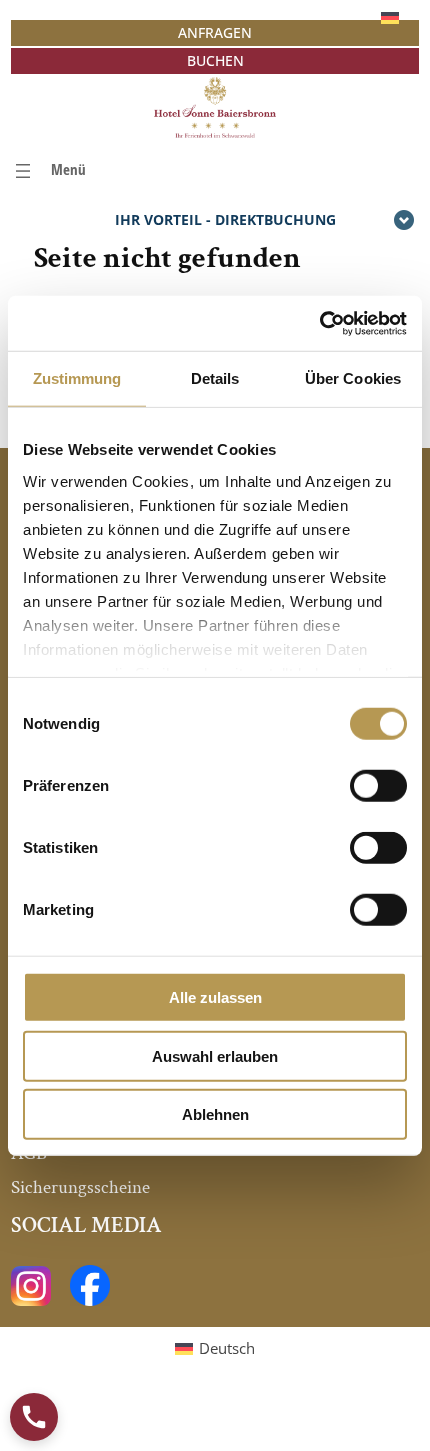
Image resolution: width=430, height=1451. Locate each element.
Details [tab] (215, 378)
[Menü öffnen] (48, 171)
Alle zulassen (215, 997)
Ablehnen (215, 1114)
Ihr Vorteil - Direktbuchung (225, 219)
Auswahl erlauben (215, 1055)
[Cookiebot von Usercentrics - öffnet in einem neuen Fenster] (319, 323)
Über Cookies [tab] (353, 378)
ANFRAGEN (215, 32)
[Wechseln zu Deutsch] (390, 17)
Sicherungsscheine (80, 1187)
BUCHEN (215, 60)
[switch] (378, 786)
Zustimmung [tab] (77, 378)
